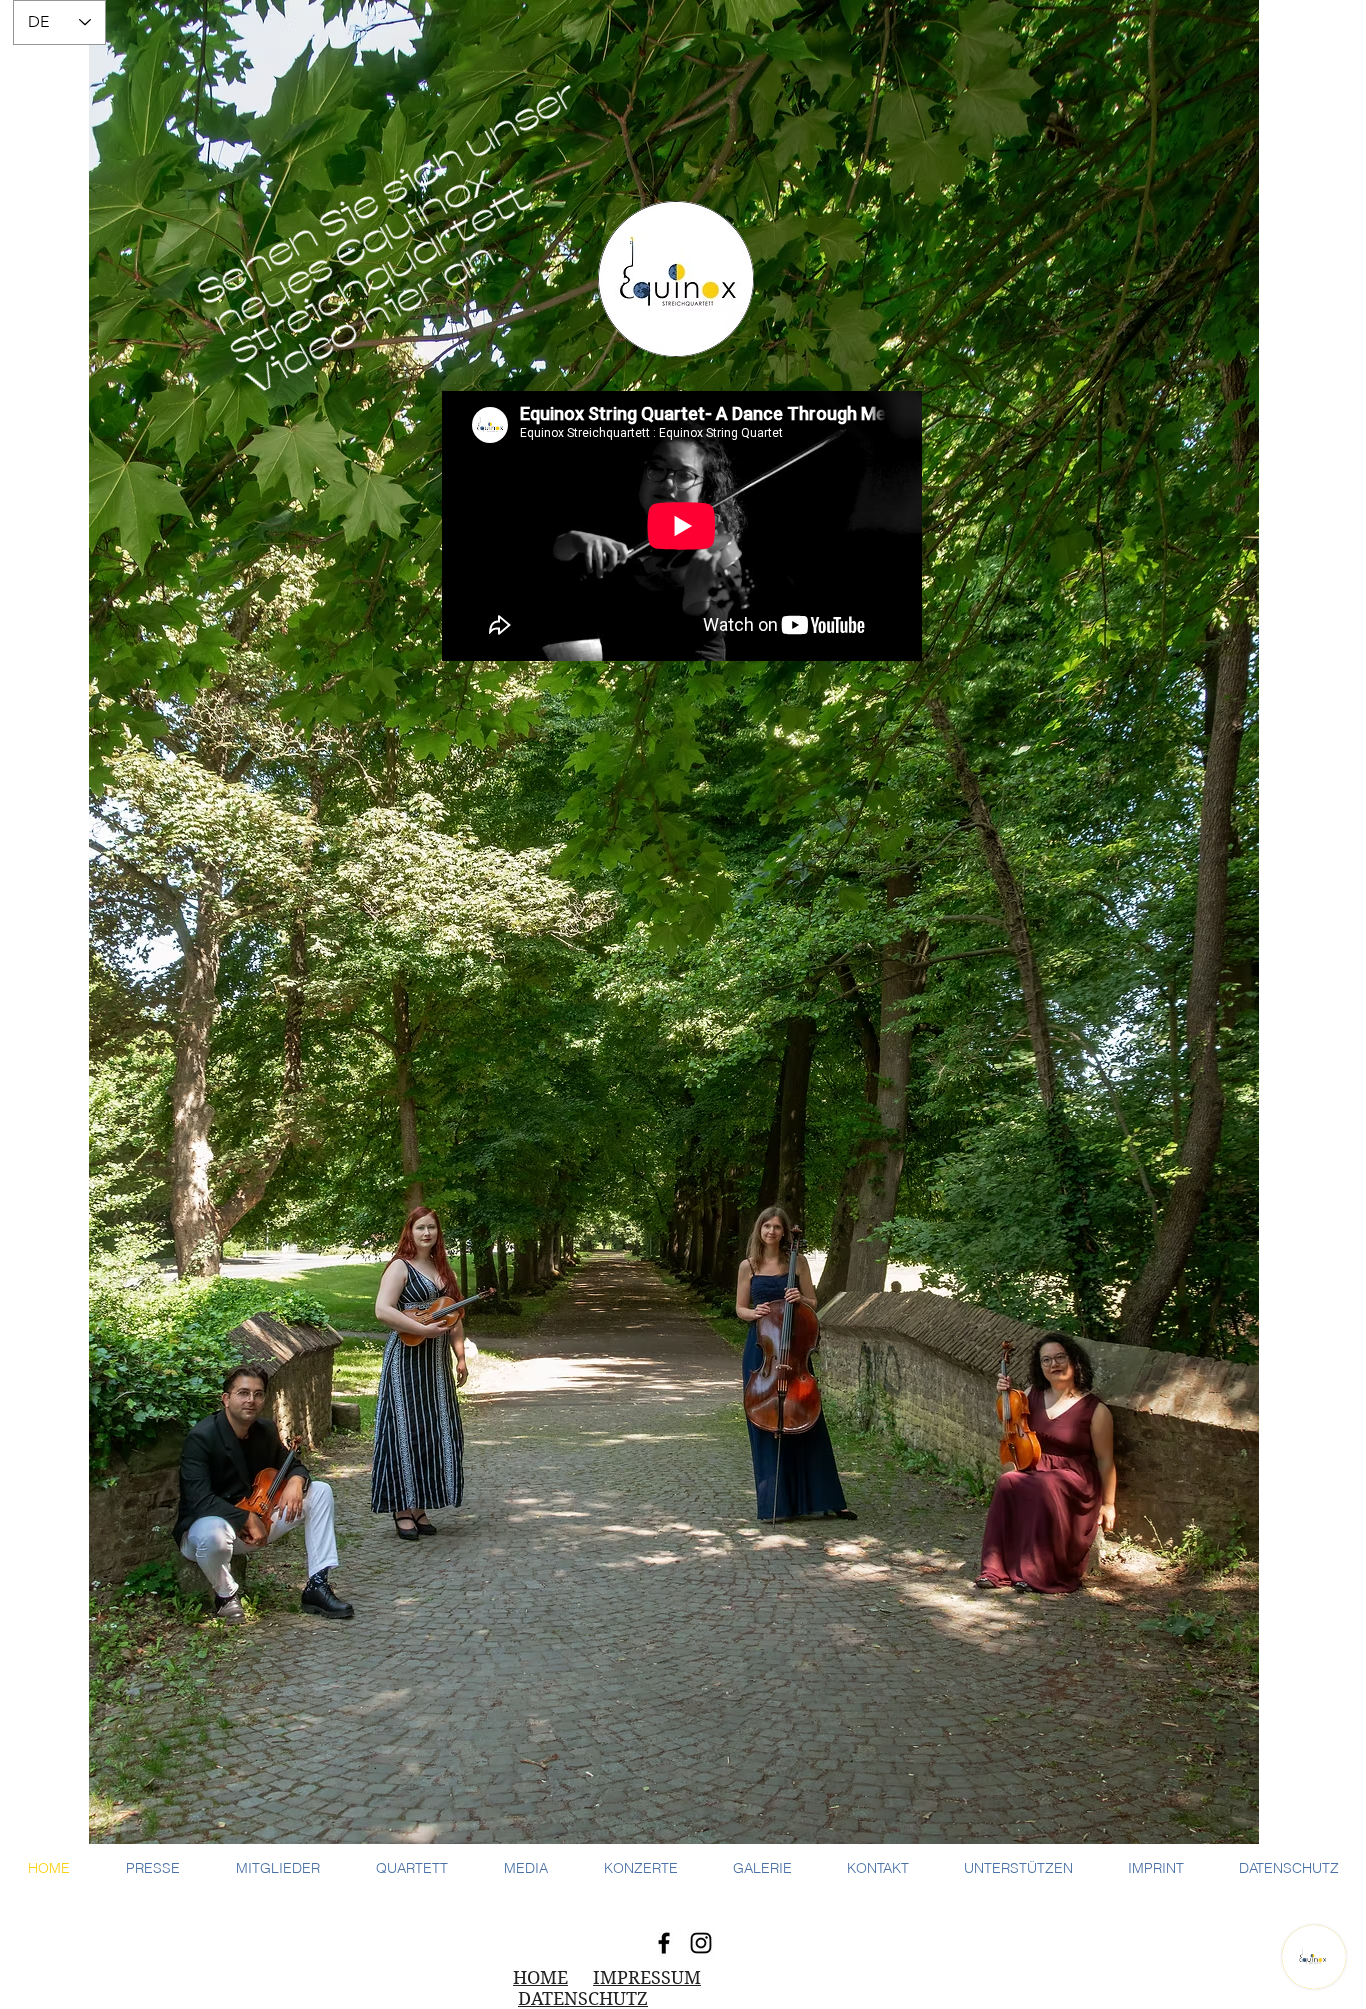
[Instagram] (701, 1943)
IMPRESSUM (647, 1977)
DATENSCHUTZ (583, 1998)
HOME (540, 1977)
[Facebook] (664, 1943)
